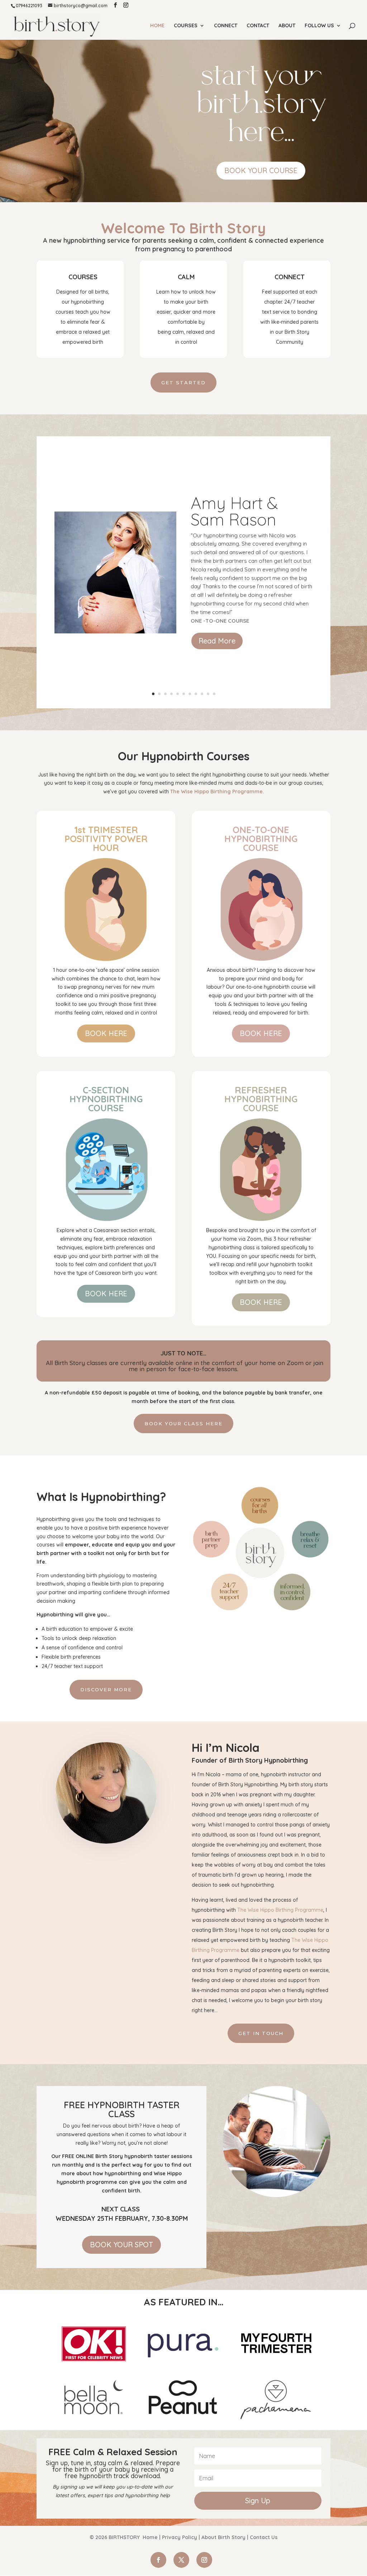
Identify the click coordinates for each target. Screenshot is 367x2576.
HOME (157, 26)
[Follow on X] (181, 2560)
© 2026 (99, 2537)
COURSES (186, 26)
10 (208, 694)
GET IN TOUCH (261, 2033)
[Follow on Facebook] (158, 2560)
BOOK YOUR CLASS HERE (183, 1424)
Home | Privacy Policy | (171, 2537)
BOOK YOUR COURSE (261, 170)
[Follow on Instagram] (204, 2560)
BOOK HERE (106, 1033)
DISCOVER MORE (106, 1689)
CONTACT (258, 26)
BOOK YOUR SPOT (121, 2245)
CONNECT (226, 26)
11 (214, 694)
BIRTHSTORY (124, 2537)
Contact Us (264, 2537)
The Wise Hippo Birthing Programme (280, 1910)
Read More (217, 641)
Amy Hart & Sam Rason (234, 511)
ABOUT (287, 26)
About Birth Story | (226, 2537)
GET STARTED (183, 382)
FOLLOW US (319, 26)
